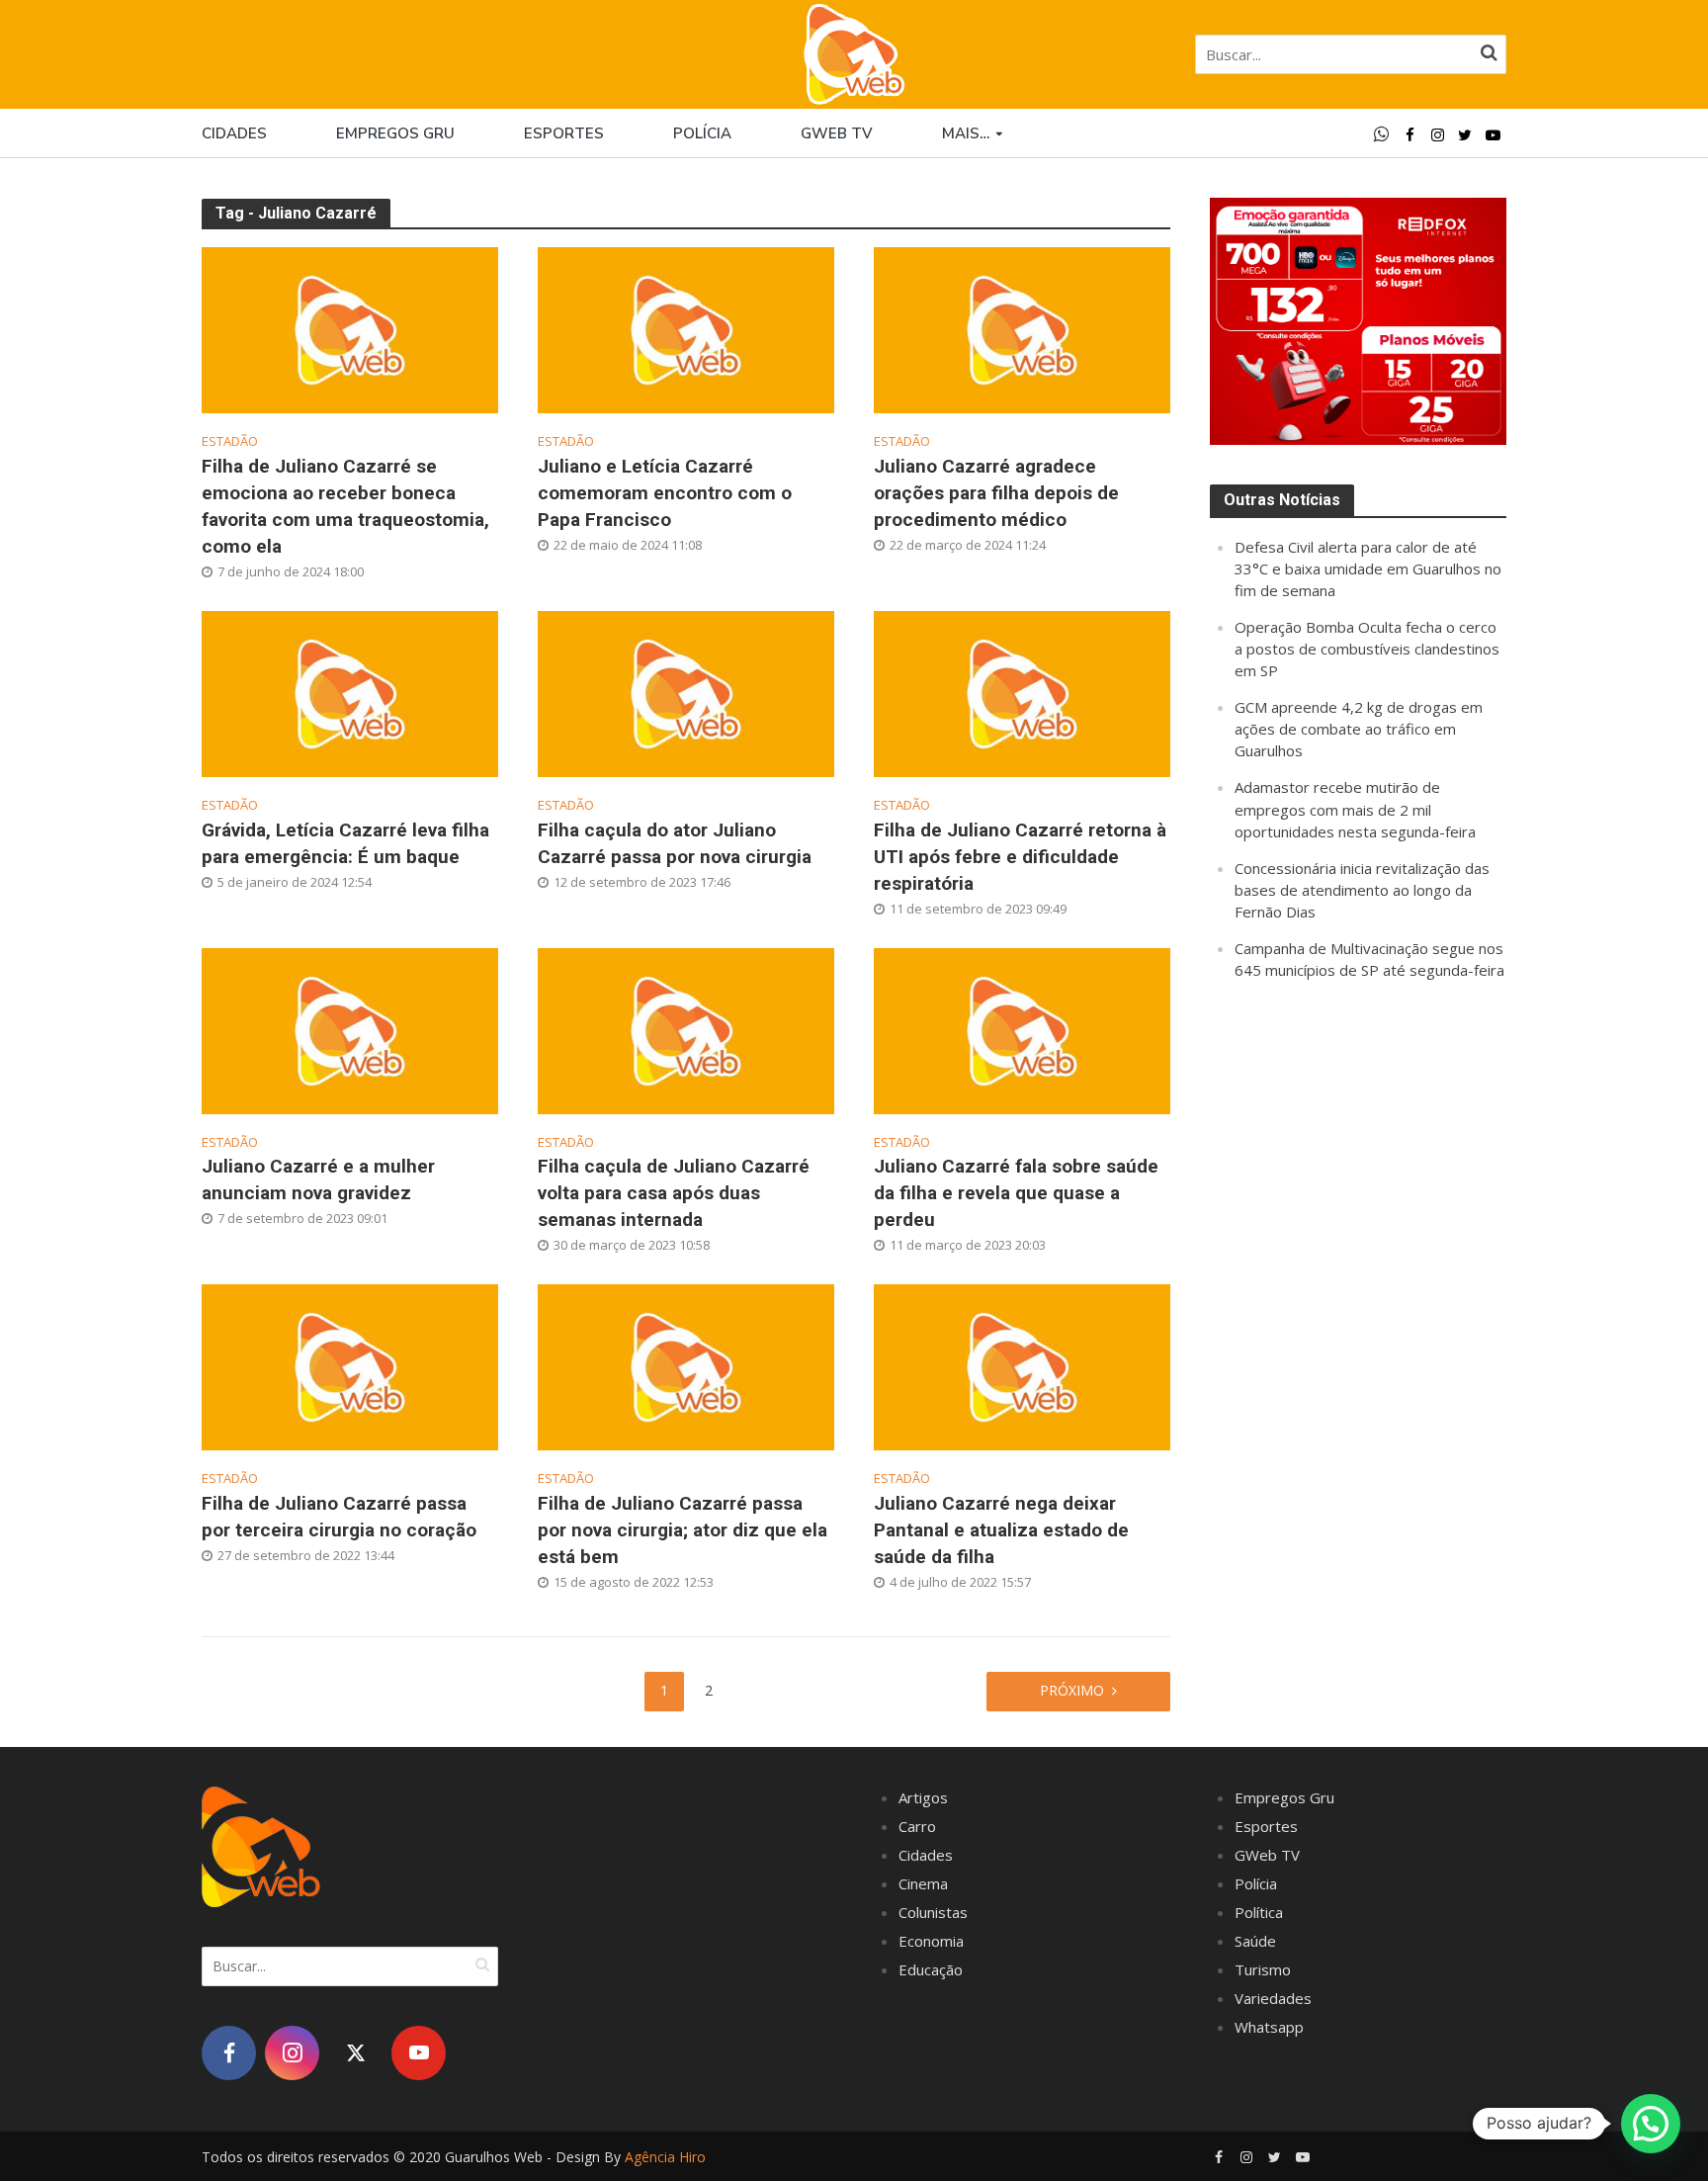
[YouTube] (419, 2053)
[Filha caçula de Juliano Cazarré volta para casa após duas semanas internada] (686, 1028)
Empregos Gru (395, 133)
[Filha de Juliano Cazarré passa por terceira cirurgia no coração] (350, 1365)
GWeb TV (1267, 1855)
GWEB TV (837, 133)
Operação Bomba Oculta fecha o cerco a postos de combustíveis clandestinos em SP (1367, 649)
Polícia (702, 133)
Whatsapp (1269, 2027)
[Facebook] (229, 2053)
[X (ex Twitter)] (355, 2053)
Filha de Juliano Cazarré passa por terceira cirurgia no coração (339, 1517)
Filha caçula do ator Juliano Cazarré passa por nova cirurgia (675, 843)
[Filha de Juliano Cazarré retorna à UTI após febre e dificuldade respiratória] (1022, 692)
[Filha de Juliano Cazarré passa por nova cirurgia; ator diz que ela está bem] (686, 1365)
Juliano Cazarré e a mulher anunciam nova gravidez (318, 1179)
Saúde (1255, 1941)
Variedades (1273, 1998)
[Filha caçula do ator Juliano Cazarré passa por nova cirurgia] (686, 692)
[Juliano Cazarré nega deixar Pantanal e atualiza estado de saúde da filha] (1022, 1365)
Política (1259, 1912)
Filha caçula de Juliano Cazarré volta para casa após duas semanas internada (674, 1193)
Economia (931, 1941)
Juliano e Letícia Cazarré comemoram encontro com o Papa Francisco (665, 493)
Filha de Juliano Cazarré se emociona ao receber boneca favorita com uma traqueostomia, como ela (345, 506)
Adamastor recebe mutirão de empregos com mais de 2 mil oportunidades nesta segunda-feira (1355, 809)
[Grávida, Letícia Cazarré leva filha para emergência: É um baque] (350, 692)
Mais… (966, 133)
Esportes (564, 133)
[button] (1651, 2124)
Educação (931, 1969)
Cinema (923, 1883)
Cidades (234, 133)
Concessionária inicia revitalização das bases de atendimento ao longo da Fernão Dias (1362, 890)
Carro (917, 1826)
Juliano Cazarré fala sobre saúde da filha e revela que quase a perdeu (1016, 1193)
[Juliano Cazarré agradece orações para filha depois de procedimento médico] (1022, 328)
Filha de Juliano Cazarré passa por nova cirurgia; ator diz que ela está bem (683, 1530)
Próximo (1072, 1690)
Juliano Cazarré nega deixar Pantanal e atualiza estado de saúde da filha (1001, 1530)
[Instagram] (292, 2053)
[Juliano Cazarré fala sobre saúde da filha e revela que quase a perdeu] (1022, 1028)
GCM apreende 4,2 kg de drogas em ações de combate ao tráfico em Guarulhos (1359, 729)
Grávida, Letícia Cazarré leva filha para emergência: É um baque (345, 843)
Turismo (1263, 1969)
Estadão (230, 441)
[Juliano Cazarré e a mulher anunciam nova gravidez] (350, 1028)
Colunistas (933, 1912)
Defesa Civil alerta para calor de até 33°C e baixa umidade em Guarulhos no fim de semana (1368, 568)
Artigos (923, 1797)
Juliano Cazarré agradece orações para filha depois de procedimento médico (996, 493)
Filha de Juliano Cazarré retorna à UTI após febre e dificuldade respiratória (1020, 857)
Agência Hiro (665, 2157)
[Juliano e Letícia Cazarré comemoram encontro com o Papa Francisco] (686, 328)
